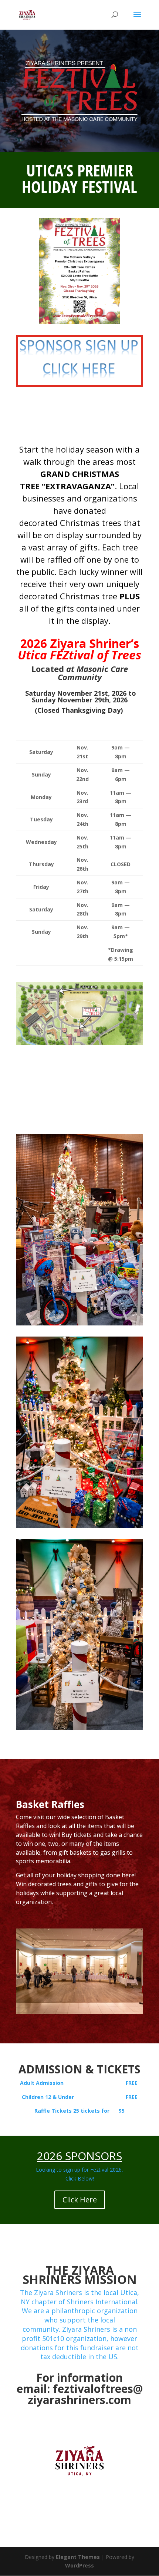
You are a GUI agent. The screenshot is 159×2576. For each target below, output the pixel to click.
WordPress (79, 2565)
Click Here (80, 2200)
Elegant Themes (78, 2557)
